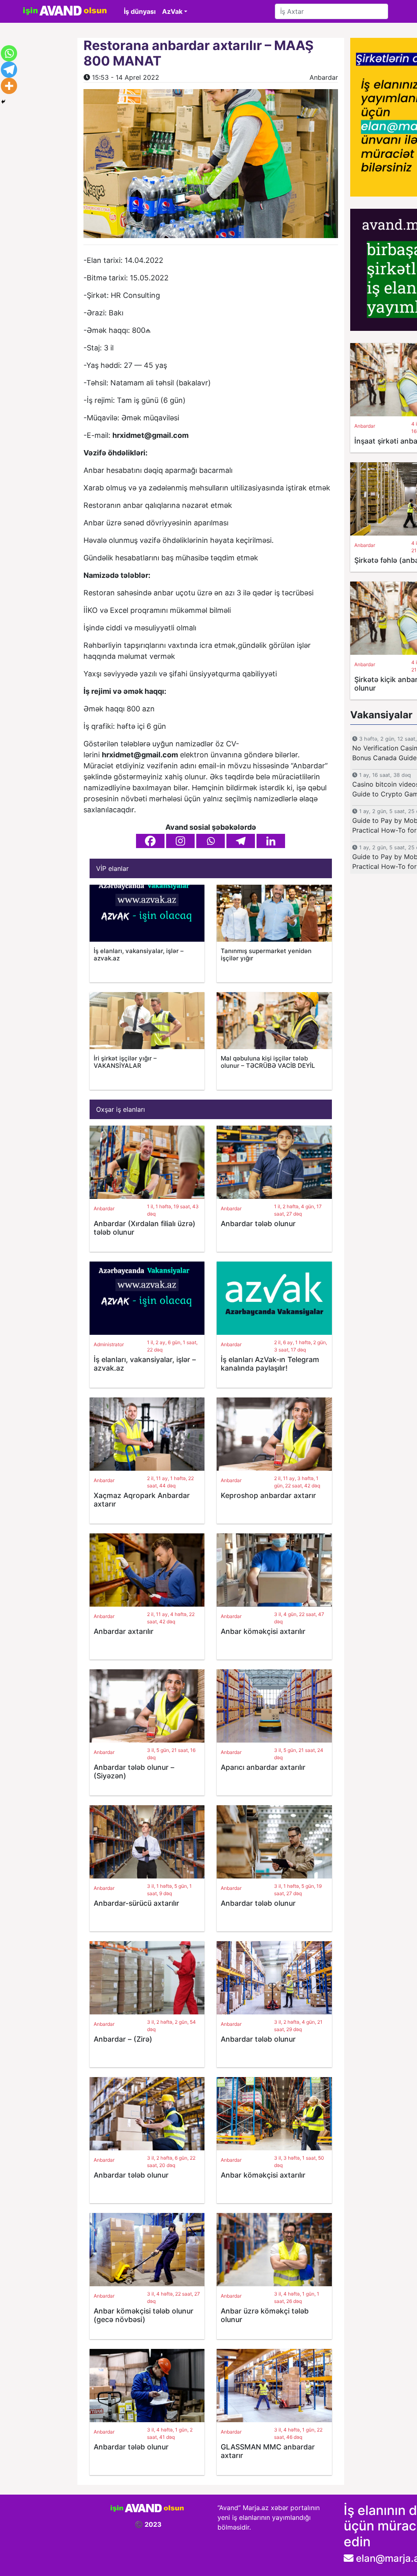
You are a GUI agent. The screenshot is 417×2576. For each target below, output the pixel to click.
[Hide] (3, 102)
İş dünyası (140, 11)
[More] (9, 86)
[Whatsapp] (211, 841)
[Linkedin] (271, 841)
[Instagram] (180, 841)
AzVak (172, 11)
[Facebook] (150, 841)
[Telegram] (241, 841)
